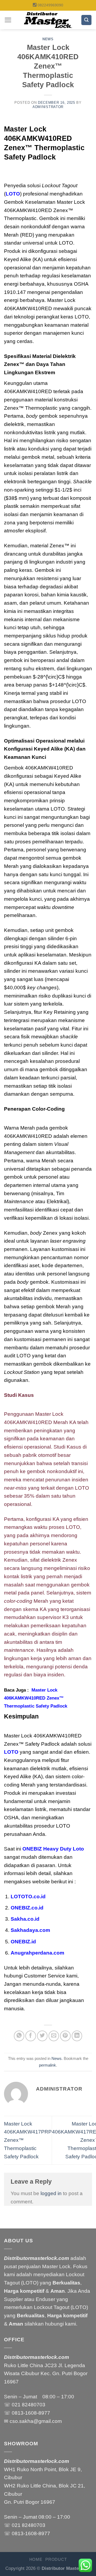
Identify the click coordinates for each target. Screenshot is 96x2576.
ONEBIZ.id (23, 1942)
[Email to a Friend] (54, 2036)
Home (36, 2559)
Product (56, 2559)
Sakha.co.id (25, 1919)
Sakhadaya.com (30, 1930)
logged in (51, 2193)
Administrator (48, 107)
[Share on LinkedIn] (77, 2036)
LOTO (13, 194)
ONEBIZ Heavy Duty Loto (53, 1849)
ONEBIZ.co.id (27, 1908)
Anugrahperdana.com (37, 1953)
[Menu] (8, 20)
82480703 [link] (34, 2405)
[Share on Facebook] (31, 2036)
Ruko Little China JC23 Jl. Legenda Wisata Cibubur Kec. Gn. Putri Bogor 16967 (46, 2374)
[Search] (86, 20)
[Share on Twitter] (42, 2036)
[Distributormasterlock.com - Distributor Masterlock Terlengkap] (48, 20)
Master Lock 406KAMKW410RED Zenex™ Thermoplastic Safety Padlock (36, 1698)
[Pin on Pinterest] (65, 2036)
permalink (47, 2065)
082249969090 (50, 5)
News (48, 39)
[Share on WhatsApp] (19, 2036)
